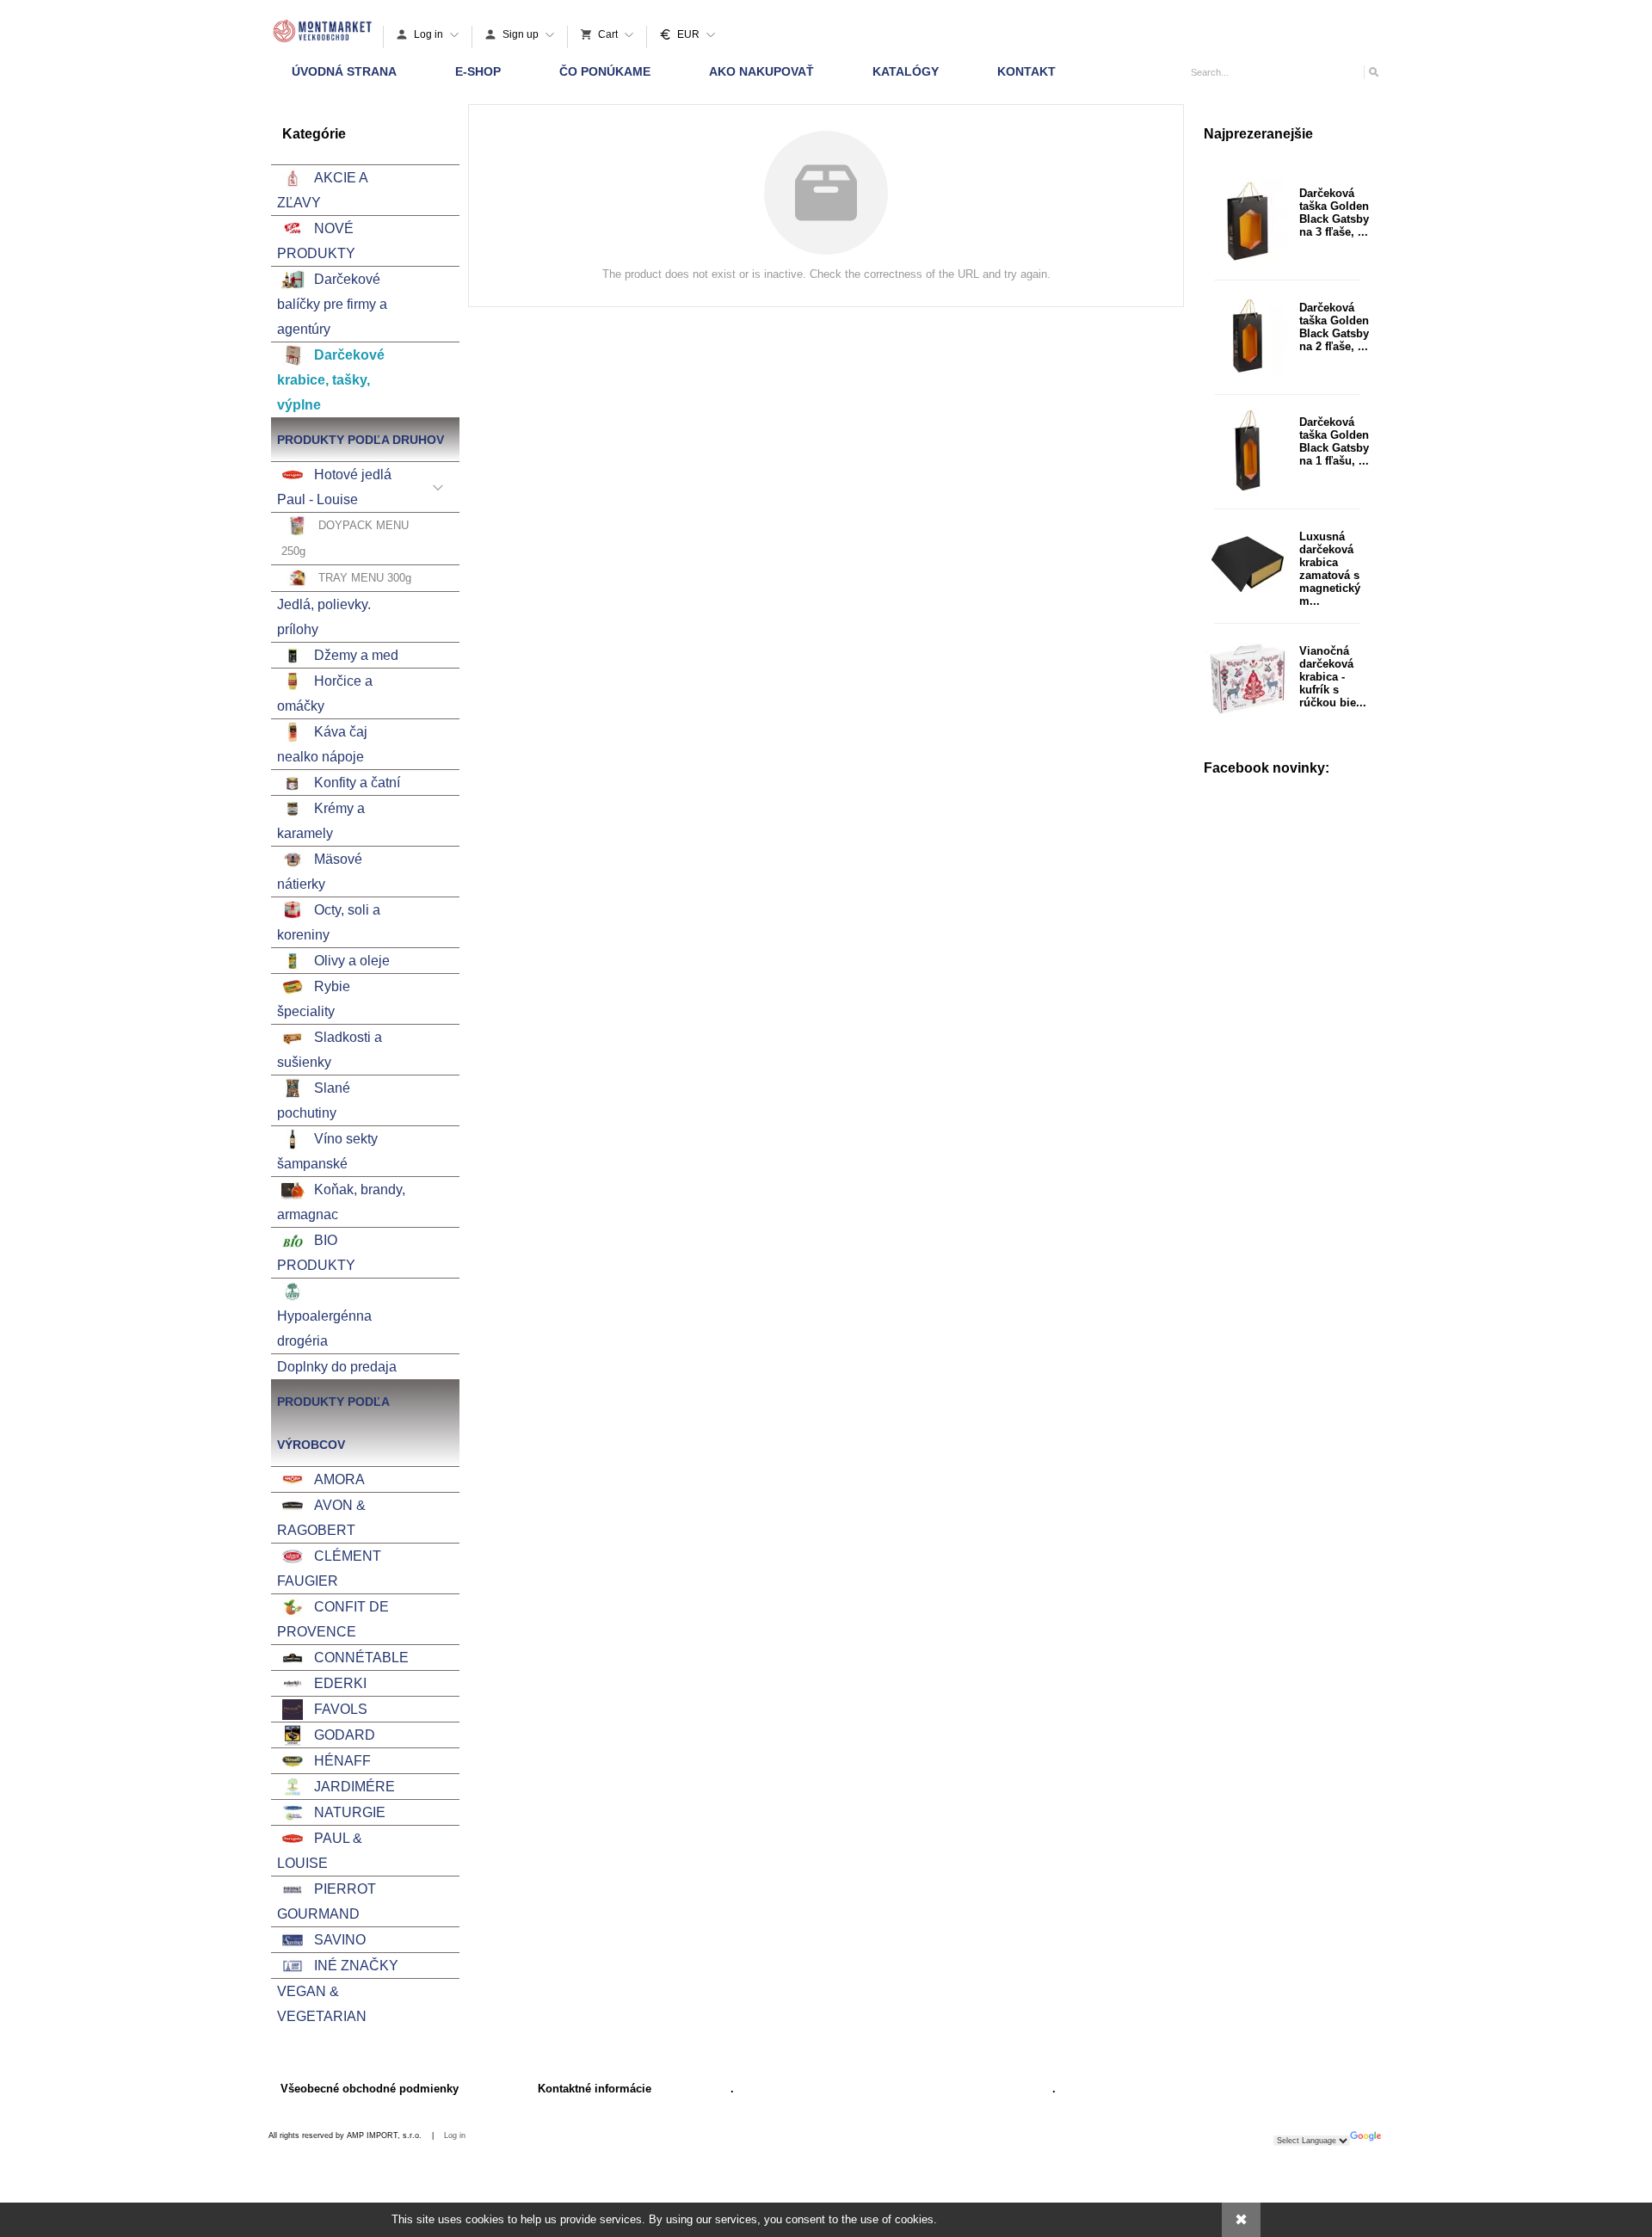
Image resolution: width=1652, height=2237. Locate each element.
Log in (455, 2135)
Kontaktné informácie (595, 2089)
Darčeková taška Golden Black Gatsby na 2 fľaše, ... (1334, 327)
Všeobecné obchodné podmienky (370, 2089)
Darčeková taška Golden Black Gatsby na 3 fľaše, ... (1334, 213)
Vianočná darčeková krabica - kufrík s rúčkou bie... (1333, 677)
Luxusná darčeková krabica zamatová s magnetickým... (1330, 569)
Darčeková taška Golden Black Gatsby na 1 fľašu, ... (1334, 441)
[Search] (1373, 72)
